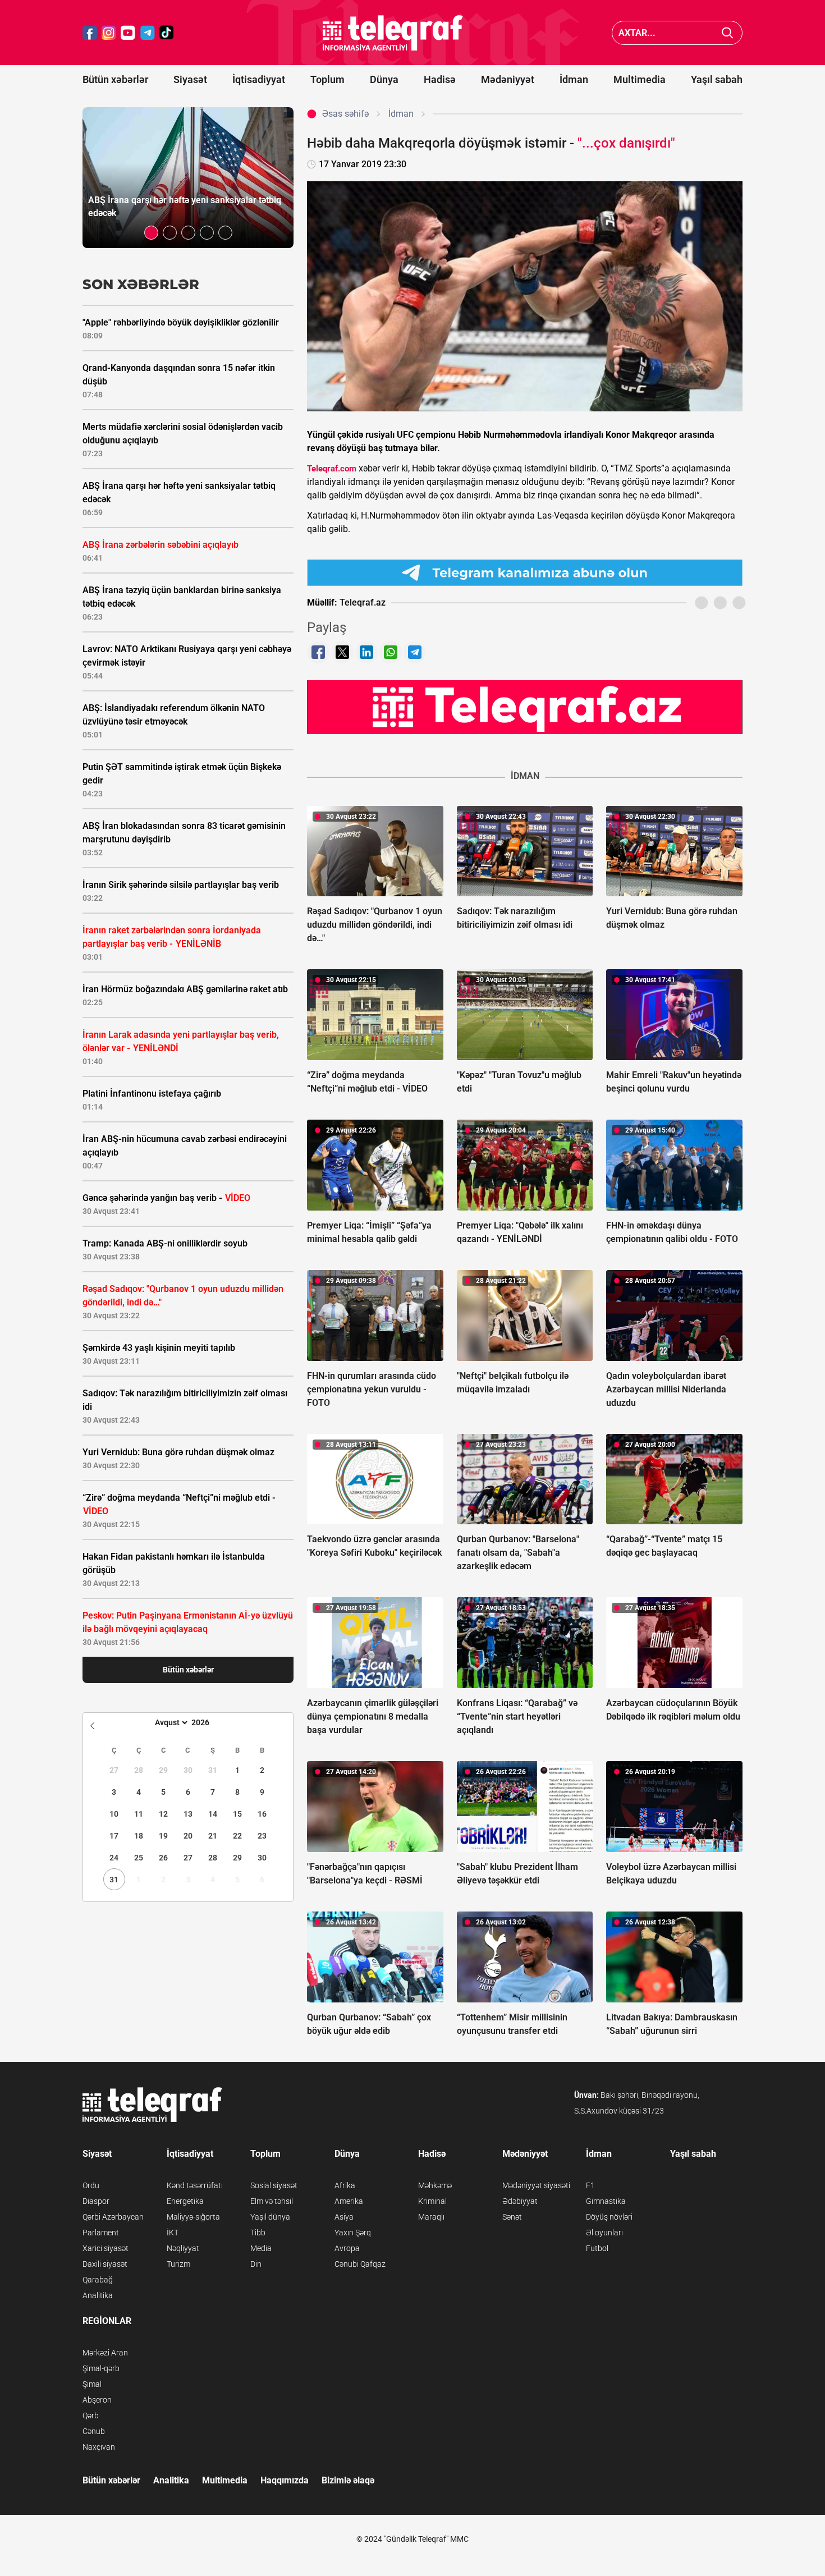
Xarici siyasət (106, 2248)
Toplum (327, 79)
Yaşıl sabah (717, 79)
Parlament (101, 2233)
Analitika (98, 2295)
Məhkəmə (435, 2185)
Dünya (384, 79)
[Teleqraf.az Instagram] (109, 33)
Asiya (344, 2217)
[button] (151, 233)
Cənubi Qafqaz (360, 2264)
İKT (173, 2233)
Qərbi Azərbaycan (113, 2217)
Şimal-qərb (101, 2368)
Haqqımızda (285, 2480)
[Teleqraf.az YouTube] (128, 33)
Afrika (345, 2185)
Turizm (178, 2264)
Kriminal (432, 2201)
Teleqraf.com (332, 469)
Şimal (92, 2384)
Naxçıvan (99, 2447)
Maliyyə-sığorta (193, 2217)
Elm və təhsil (272, 2201)
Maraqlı (431, 2217)
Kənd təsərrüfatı (195, 2185)
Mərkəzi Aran (105, 2353)
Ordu (91, 2185)
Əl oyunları (604, 2233)
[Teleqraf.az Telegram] (148, 33)
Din (256, 2264)
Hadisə (440, 79)
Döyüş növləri (609, 2217)
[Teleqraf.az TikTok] (167, 33)
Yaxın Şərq (353, 2233)
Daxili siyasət (105, 2264)
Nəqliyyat (183, 2248)
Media (261, 2248)
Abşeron (97, 2400)
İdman (574, 79)
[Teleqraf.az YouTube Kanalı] (525, 707)
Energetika (185, 2201)
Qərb (91, 2415)
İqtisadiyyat (259, 79)
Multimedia (640, 79)
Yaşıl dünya (270, 2217)
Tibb (258, 2233)
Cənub (94, 2431)
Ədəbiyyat (520, 2201)
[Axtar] (728, 33)
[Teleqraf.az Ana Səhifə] (393, 33)
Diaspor (96, 2201)
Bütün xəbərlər (115, 79)
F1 (590, 2185)
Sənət (512, 2217)
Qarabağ (98, 2280)
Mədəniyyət (508, 79)
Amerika (349, 2201)
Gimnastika (606, 2201)
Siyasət (190, 79)
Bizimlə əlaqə (348, 2480)
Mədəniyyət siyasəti (536, 2185)
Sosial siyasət (274, 2185)
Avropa (347, 2248)
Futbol (597, 2248)
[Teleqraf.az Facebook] (90, 33)
